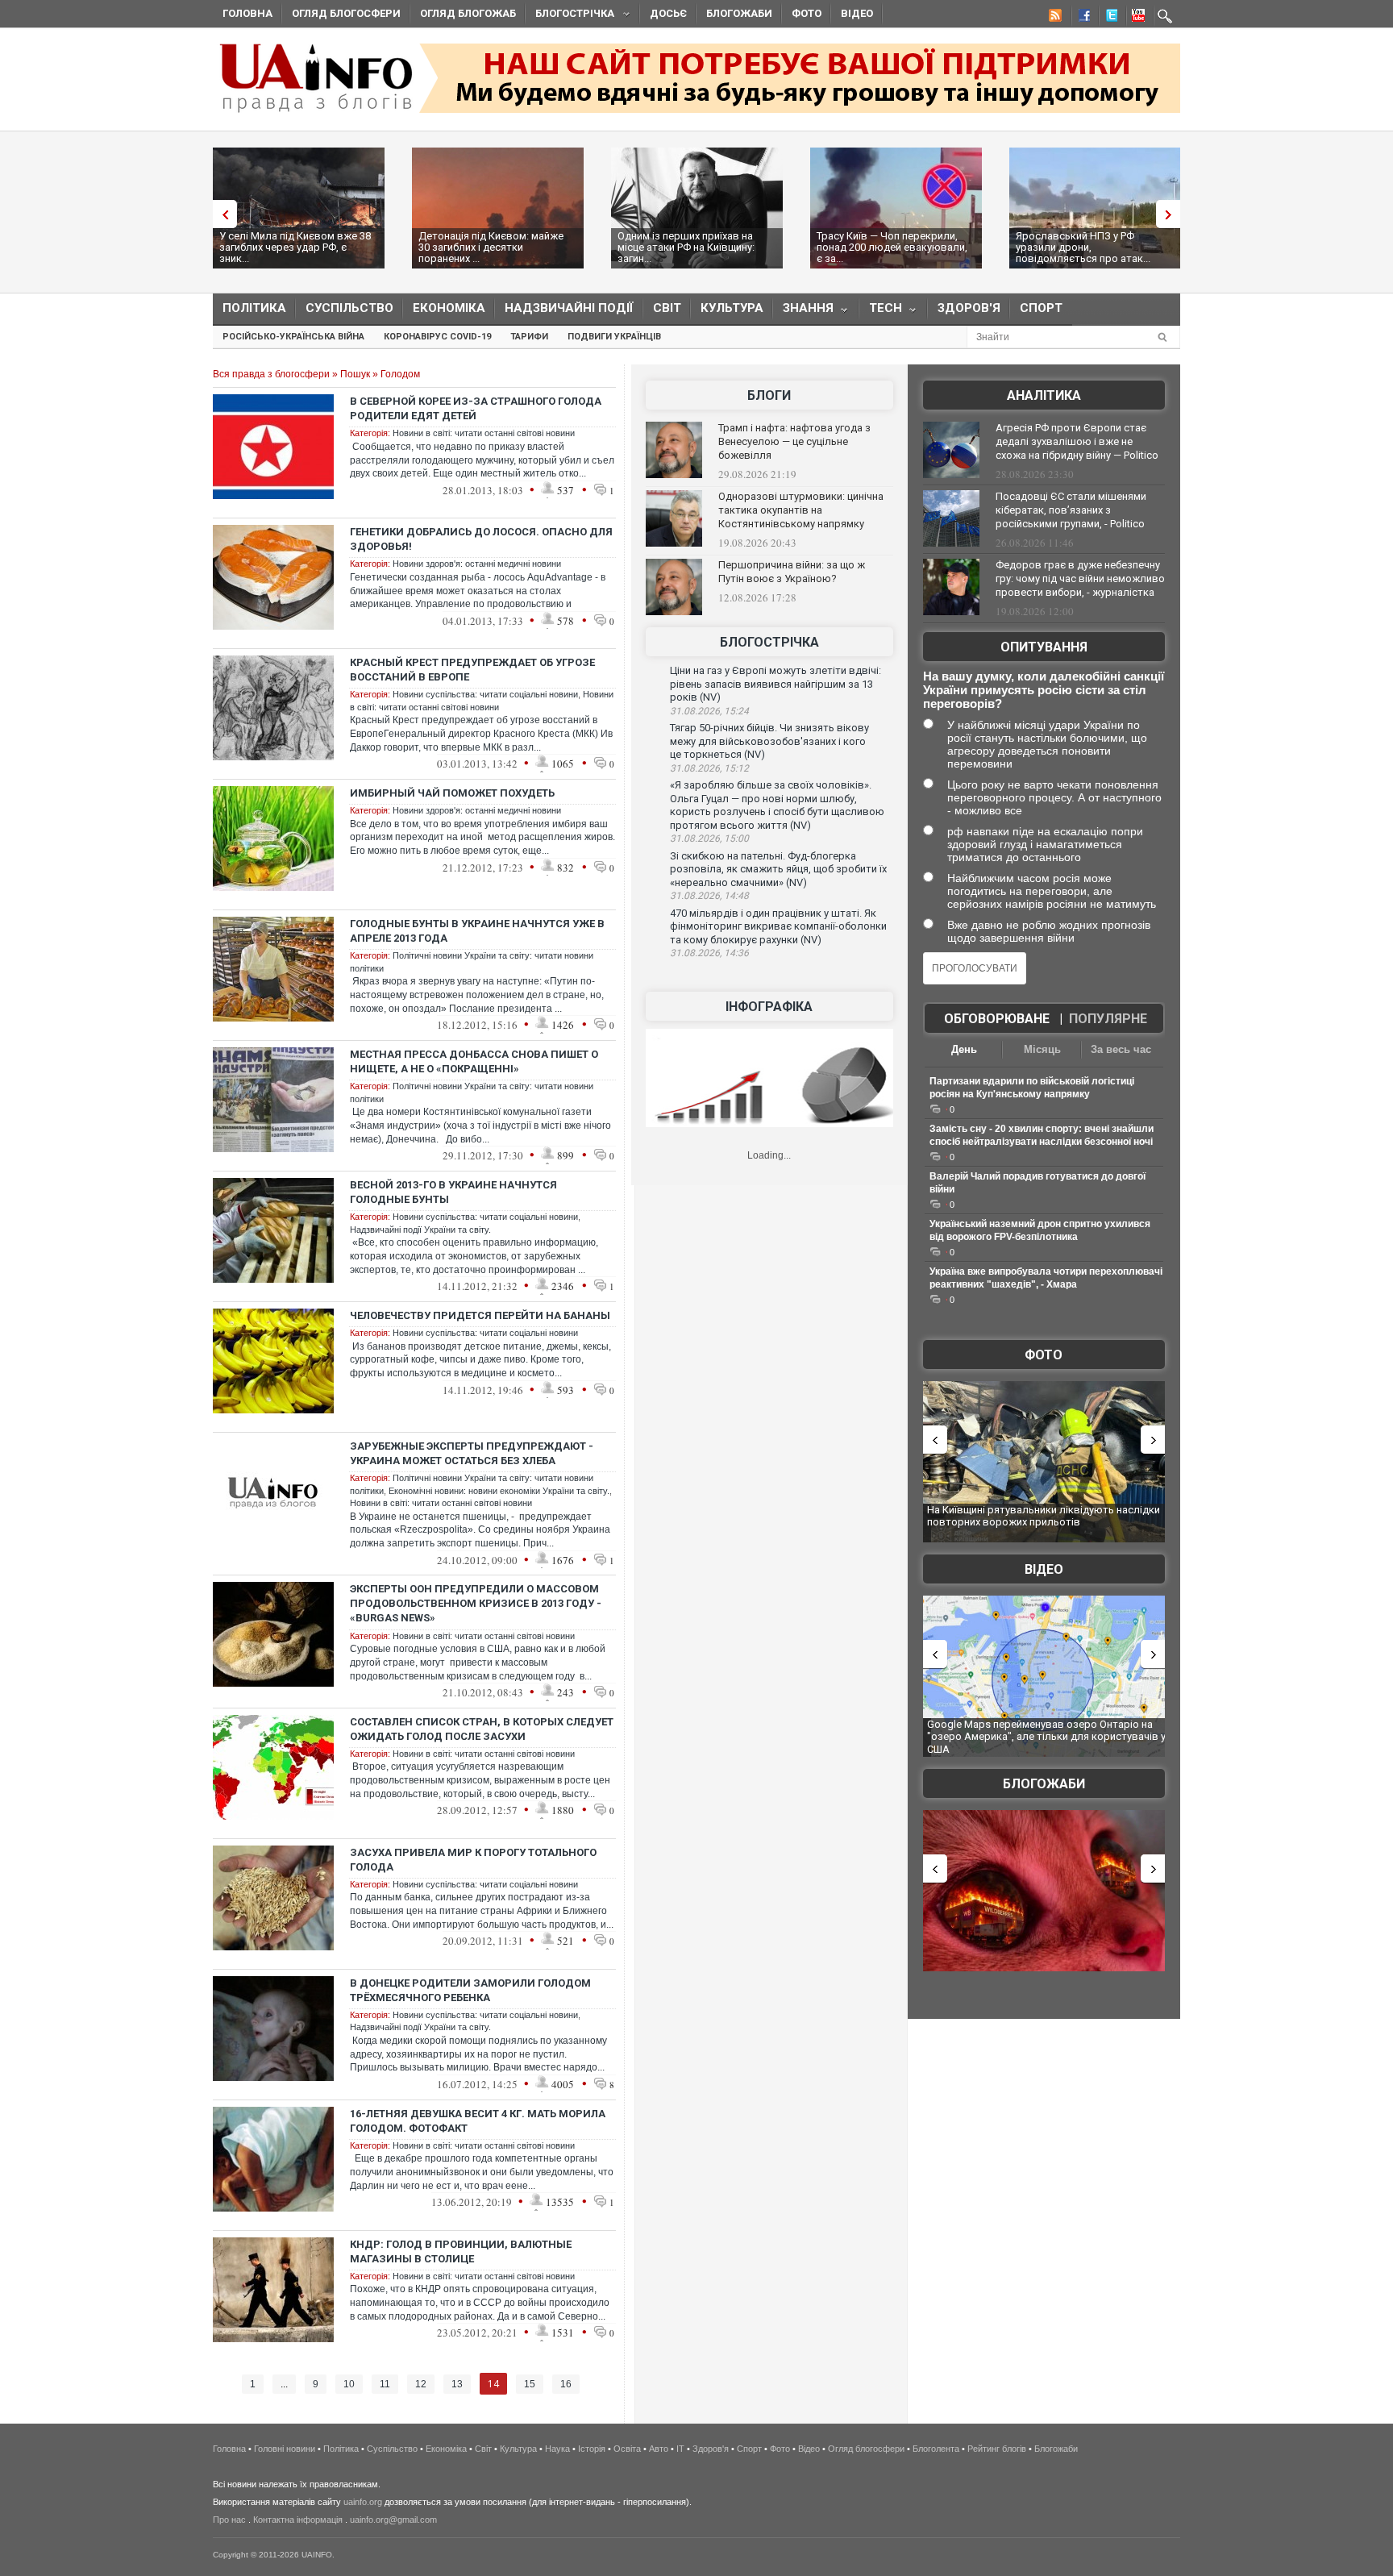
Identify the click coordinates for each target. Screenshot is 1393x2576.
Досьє (668, 13)
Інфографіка (769, 1007)
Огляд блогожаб (468, 13)
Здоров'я (969, 308)
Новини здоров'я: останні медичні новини (477, 564)
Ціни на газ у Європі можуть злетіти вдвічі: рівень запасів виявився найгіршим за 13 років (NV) (776, 684)
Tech (881, 312)
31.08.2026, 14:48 (709, 896)
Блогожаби (739, 13)
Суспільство (349, 308)
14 (493, 2384)
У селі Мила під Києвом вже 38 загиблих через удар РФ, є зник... (295, 247)
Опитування (1044, 647)
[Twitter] (1108, 18)
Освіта (627, 2449)
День (964, 1049)
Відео (857, 13)
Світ (667, 308)
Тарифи (529, 337)
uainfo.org (363, 2502)
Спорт (1041, 308)
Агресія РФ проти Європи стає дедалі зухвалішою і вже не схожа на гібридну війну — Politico (1077, 441)
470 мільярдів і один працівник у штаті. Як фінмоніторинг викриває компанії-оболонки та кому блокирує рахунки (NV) (778, 926)
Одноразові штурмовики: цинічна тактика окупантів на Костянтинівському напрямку (801, 510)
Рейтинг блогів (997, 2449)
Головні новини (285, 2449)
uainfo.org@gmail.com (393, 2520)
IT (680, 2449)
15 (530, 2384)
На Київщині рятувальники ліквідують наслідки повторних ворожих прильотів (1044, 1516)
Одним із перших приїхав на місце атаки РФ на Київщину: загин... (686, 247)
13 (457, 2384)
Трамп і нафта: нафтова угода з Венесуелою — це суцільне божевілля (794, 441)
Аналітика (1044, 395)
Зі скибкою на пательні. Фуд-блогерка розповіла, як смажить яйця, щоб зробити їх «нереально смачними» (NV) (778, 869)
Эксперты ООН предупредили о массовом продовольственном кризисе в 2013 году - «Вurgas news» (476, 1603)
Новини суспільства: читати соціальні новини (485, 694)
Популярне (1108, 1019)
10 (349, 2384)
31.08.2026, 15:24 (709, 711)
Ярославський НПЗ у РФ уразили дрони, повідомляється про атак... (1083, 247)
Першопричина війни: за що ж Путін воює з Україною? (792, 572)
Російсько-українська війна (293, 337)
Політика (254, 308)
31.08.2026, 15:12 (709, 768)
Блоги (769, 395)
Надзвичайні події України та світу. (420, 1230)
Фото (807, 13)
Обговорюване (997, 1019)
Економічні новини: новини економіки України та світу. (499, 1491)
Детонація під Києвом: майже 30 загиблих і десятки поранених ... (491, 247)
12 (421, 2384)
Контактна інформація (298, 2520)
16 (566, 2384)
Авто (659, 2449)
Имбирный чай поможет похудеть (452, 793)
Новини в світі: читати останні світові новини (484, 433)
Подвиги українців (614, 337)
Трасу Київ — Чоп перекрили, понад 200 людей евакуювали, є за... (892, 247)
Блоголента (936, 2449)
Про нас (229, 2520)
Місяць (1042, 1049)
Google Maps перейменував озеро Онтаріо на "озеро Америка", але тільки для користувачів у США (1046, 1737)
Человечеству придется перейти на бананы (480, 1315)
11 (385, 2384)
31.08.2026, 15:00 (709, 839)
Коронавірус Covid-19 (437, 337)
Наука (557, 2449)
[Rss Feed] (1054, 18)
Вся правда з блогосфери (271, 374)
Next (1172, 214)
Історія (592, 2449)
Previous (221, 214)
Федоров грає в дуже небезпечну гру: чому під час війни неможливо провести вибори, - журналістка (1080, 578)
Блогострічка (570, 16)
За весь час (1121, 1049)
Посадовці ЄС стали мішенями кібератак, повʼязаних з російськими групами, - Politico (1071, 510)
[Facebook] (1081, 18)
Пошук (355, 374)
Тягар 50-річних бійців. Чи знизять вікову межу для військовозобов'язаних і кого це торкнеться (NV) (769, 741)
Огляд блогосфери (346, 13)
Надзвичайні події (569, 308)
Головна (247, 13)
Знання (803, 312)
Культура (732, 308)
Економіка (449, 308)
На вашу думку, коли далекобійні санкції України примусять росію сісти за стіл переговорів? (1044, 690)
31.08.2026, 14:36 (709, 953)
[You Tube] (1136, 18)
